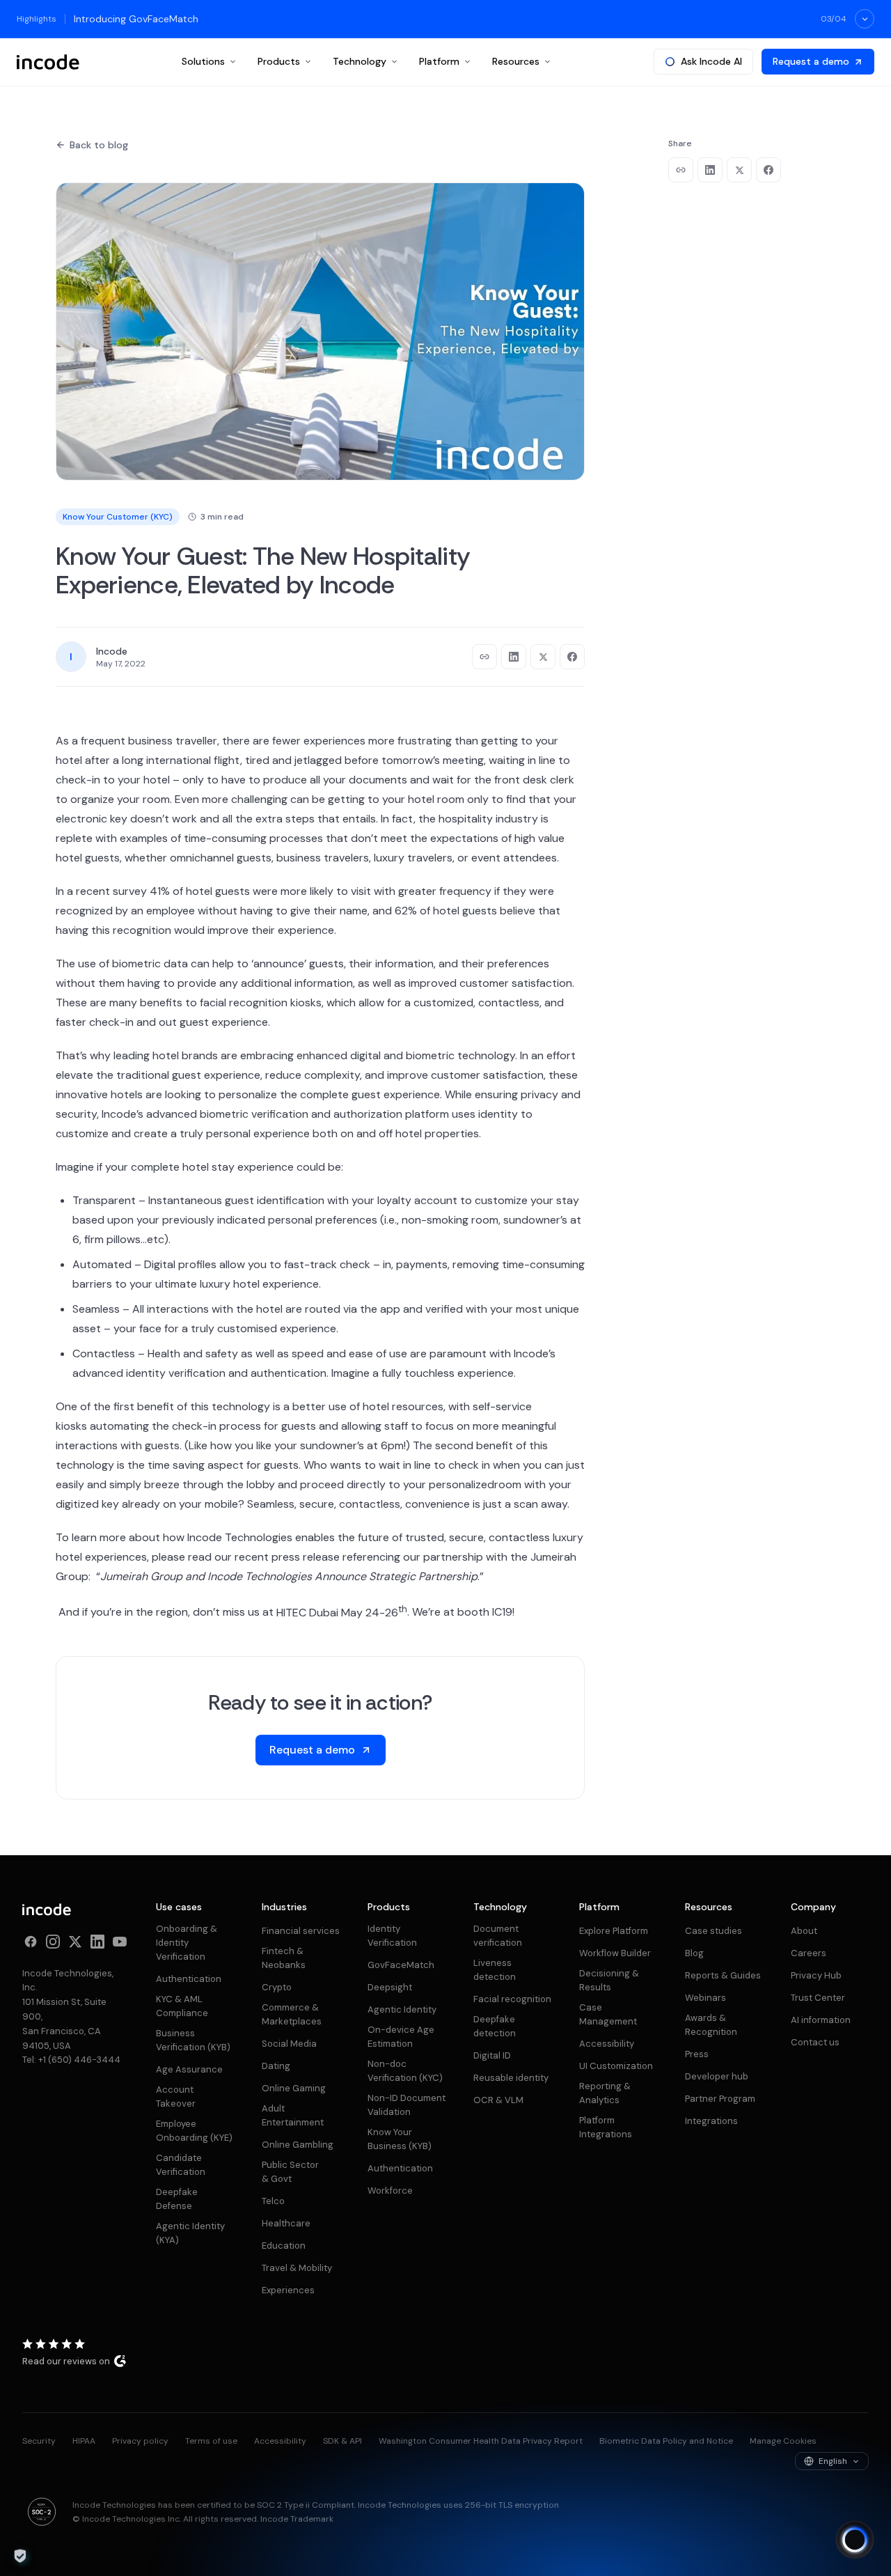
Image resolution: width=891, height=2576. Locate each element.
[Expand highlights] (865, 19)
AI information (821, 2020)
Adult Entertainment (293, 2115)
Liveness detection (495, 1970)
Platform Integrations (606, 2127)
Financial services (301, 1931)
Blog (694, 1953)
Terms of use (211, 2441)
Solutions (203, 61)
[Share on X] (543, 657)
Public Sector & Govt (290, 2172)
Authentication (189, 1979)
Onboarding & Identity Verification (187, 1943)
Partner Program (720, 2099)
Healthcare (286, 2223)
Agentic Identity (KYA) (190, 2233)
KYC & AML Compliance (182, 2006)
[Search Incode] (855, 2540)
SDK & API (342, 2441)
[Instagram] (53, 1942)
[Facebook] (31, 1942)
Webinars (705, 1998)
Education (284, 2246)
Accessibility (607, 2044)
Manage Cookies (783, 2441)
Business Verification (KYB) (193, 2040)
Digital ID (492, 2055)
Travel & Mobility (297, 2268)
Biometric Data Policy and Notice (666, 2441)
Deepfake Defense (177, 2199)
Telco (273, 2201)
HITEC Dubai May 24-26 (342, 1613)
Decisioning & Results (609, 1980)
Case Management (608, 2014)
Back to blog (99, 145)
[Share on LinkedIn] (514, 657)
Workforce (390, 2191)
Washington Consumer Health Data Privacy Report (481, 2441)
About (804, 1931)
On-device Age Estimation (401, 2037)
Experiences (288, 2290)
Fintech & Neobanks (284, 1958)
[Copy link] (484, 657)
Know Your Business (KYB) (400, 2139)
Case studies (713, 1931)
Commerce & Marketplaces (292, 2014)
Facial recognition (512, 1999)
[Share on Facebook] (572, 657)
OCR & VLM (498, 2100)
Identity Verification (392, 1936)
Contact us (815, 2042)
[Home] (48, 62)
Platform (439, 61)
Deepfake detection (495, 2026)
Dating (276, 2066)
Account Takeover (176, 2097)
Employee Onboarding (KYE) (194, 2131)
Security (39, 2441)
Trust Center (818, 1998)
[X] (75, 1942)
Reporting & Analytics (605, 2093)
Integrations (711, 2121)
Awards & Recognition (711, 2025)
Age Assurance (189, 2069)
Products (279, 61)
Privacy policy (140, 2441)
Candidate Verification (181, 2165)
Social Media (289, 2044)
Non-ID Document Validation (407, 2105)
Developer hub (717, 2076)
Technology (360, 61)
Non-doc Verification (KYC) (405, 2071)
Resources (516, 61)
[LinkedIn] (97, 1942)
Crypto (277, 1987)
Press (697, 2054)
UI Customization (616, 2066)
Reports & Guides (723, 1975)
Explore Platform (614, 1931)
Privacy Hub (816, 1975)
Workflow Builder (615, 1953)
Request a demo (811, 61)
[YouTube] (120, 1942)
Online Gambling (298, 2145)
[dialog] (20, 2556)
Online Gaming (294, 2088)
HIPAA (84, 2441)
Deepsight (390, 1987)
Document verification (498, 1936)
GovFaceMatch (401, 1965)
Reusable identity (511, 2078)
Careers (809, 1953)
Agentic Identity (402, 2009)
